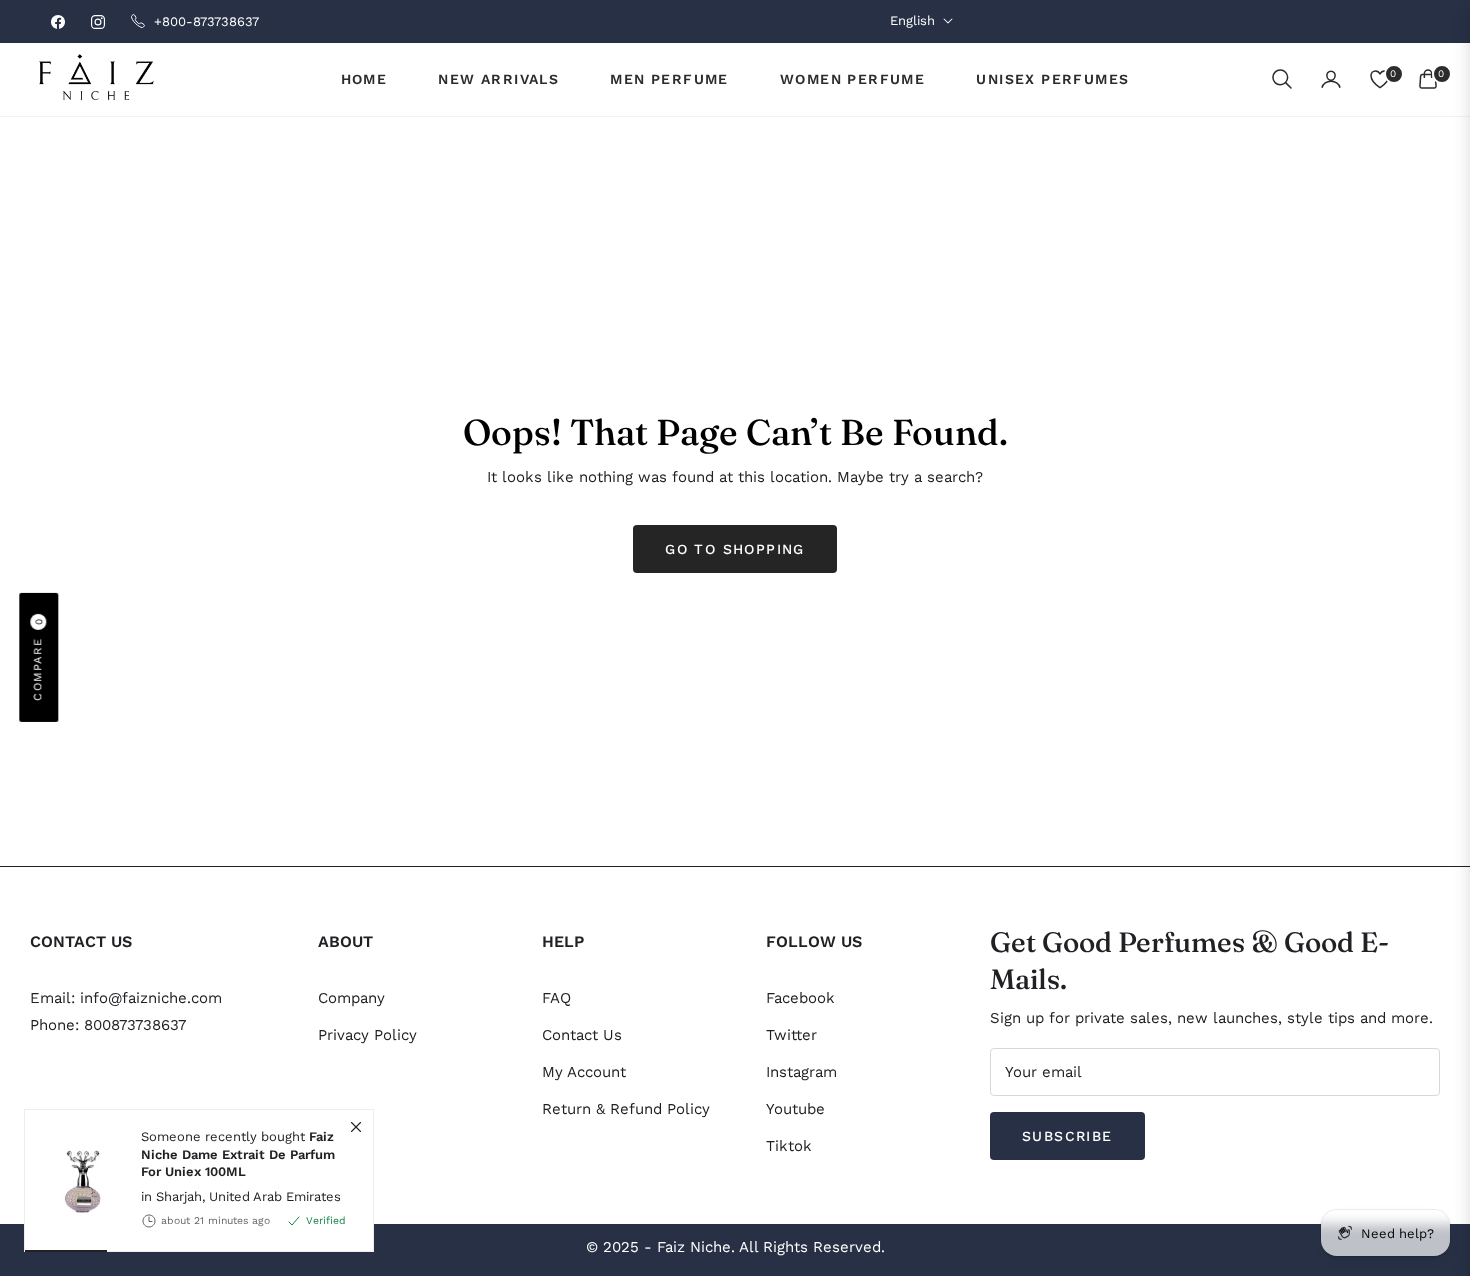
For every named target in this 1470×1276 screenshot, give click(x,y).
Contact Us (582, 1035)
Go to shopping (735, 549)
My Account (584, 1072)
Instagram (801, 1072)
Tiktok (789, 1146)
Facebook (800, 998)
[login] (1331, 79)
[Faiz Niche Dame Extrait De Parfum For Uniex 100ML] (75, 1180)
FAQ (556, 998)
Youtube (795, 1109)
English (912, 20)
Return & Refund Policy (626, 1109)
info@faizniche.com (151, 998)
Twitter (791, 1035)
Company (351, 998)
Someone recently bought (238, 1154)
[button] (1282, 79)
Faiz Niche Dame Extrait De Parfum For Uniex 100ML (238, 1154)
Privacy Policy (367, 1035)
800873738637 (135, 1025)
